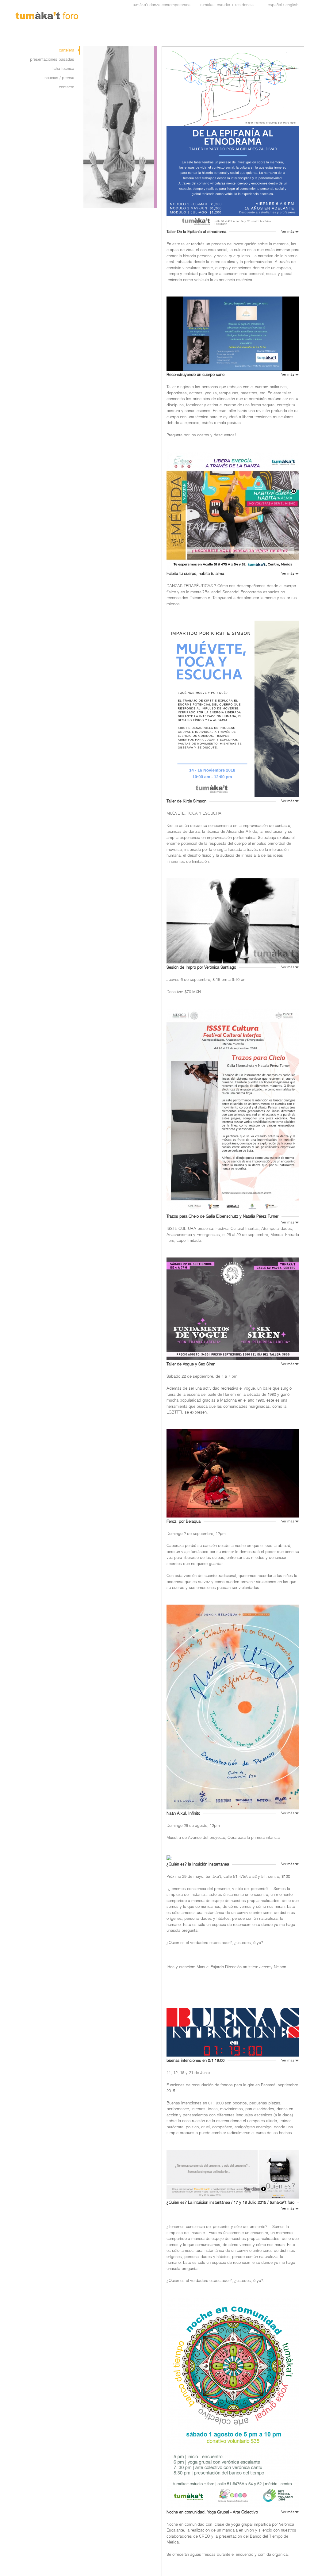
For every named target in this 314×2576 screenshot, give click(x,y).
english (292, 5)
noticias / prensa (59, 78)
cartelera (67, 50)
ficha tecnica (63, 69)
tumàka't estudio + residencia (227, 5)
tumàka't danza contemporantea (162, 5)
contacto (67, 87)
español (275, 5)
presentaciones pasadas (52, 59)
